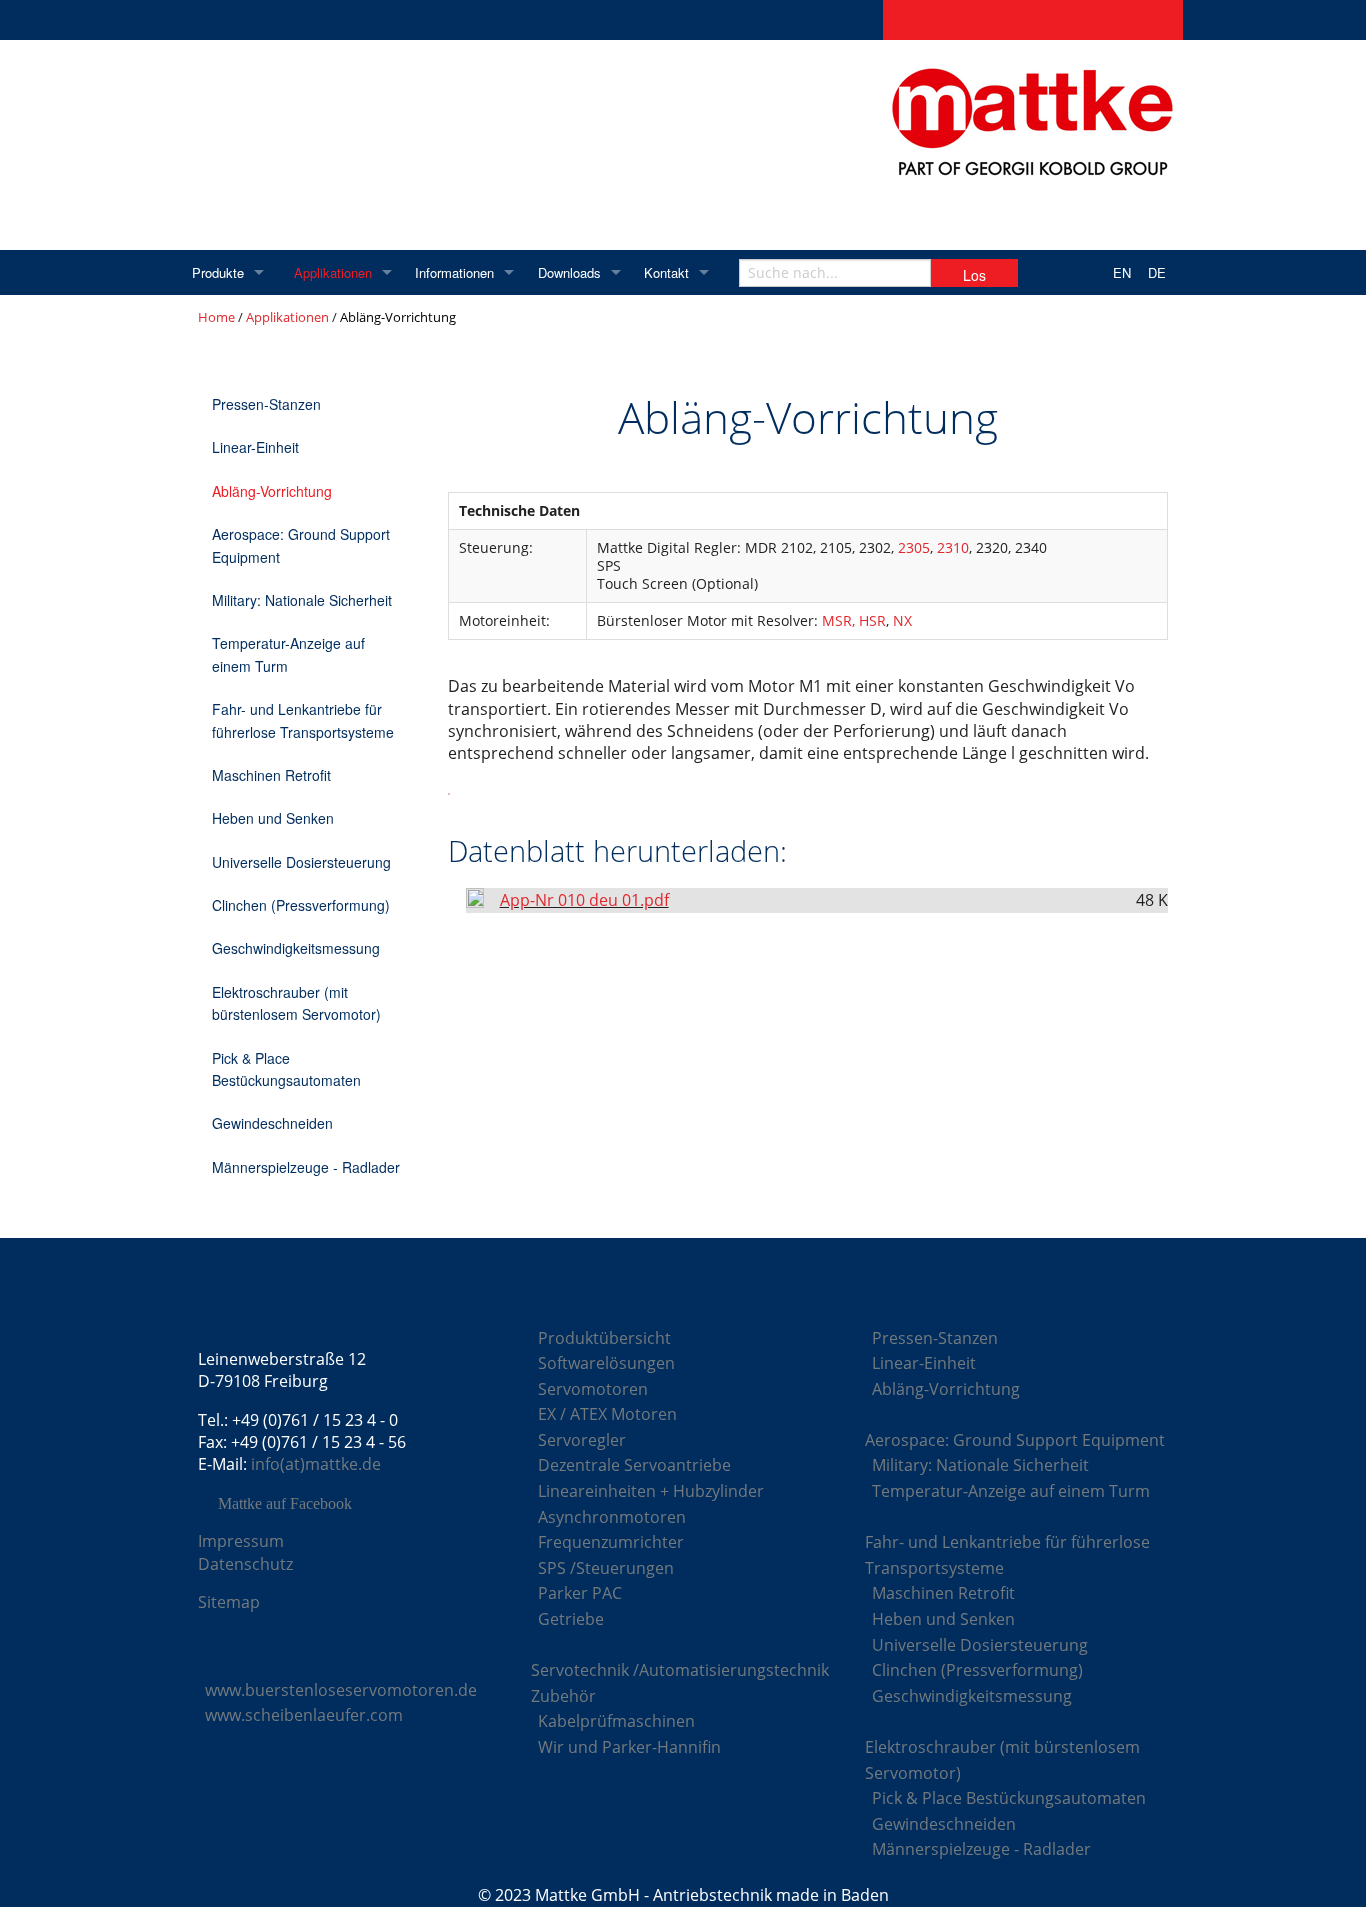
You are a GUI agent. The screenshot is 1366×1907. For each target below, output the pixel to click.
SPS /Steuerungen (606, 1568)
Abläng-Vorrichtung (272, 491)
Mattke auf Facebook (285, 1504)
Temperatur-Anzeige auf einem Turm (288, 654)
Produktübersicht (604, 1338)
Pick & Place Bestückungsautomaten (286, 1069)
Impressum (241, 1541)
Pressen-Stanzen (266, 404)
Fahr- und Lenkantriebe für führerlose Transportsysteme (303, 720)
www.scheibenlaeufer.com (304, 1715)
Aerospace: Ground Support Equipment (301, 545)
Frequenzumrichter (611, 1542)
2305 (914, 547)
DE (1157, 272)
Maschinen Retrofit (271, 775)
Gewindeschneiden (272, 1123)
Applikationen (333, 272)
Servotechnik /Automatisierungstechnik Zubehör (680, 1683)
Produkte (218, 272)
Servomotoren (593, 1389)
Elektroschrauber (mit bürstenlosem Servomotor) (296, 1003)
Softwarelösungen (606, 1363)
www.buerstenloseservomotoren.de (341, 1690)
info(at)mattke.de (316, 1464)
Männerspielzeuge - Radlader (306, 1167)
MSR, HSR (854, 620)
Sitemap (229, 1602)
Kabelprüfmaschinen (616, 1721)
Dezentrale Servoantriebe (634, 1465)
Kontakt (666, 272)
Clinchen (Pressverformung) (301, 905)
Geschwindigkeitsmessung (296, 948)
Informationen (454, 272)
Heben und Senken (273, 818)
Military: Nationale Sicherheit (302, 600)
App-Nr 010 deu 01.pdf (584, 900)
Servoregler (582, 1440)
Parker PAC (580, 1593)
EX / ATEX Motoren (607, 1414)
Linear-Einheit (255, 447)
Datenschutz (245, 1564)
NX (902, 620)
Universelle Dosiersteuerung (301, 862)
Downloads (569, 272)
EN (1122, 272)
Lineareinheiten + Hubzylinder (651, 1491)
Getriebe (571, 1619)
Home (216, 317)
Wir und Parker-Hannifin (629, 1747)
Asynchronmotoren (612, 1517)
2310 (953, 547)
